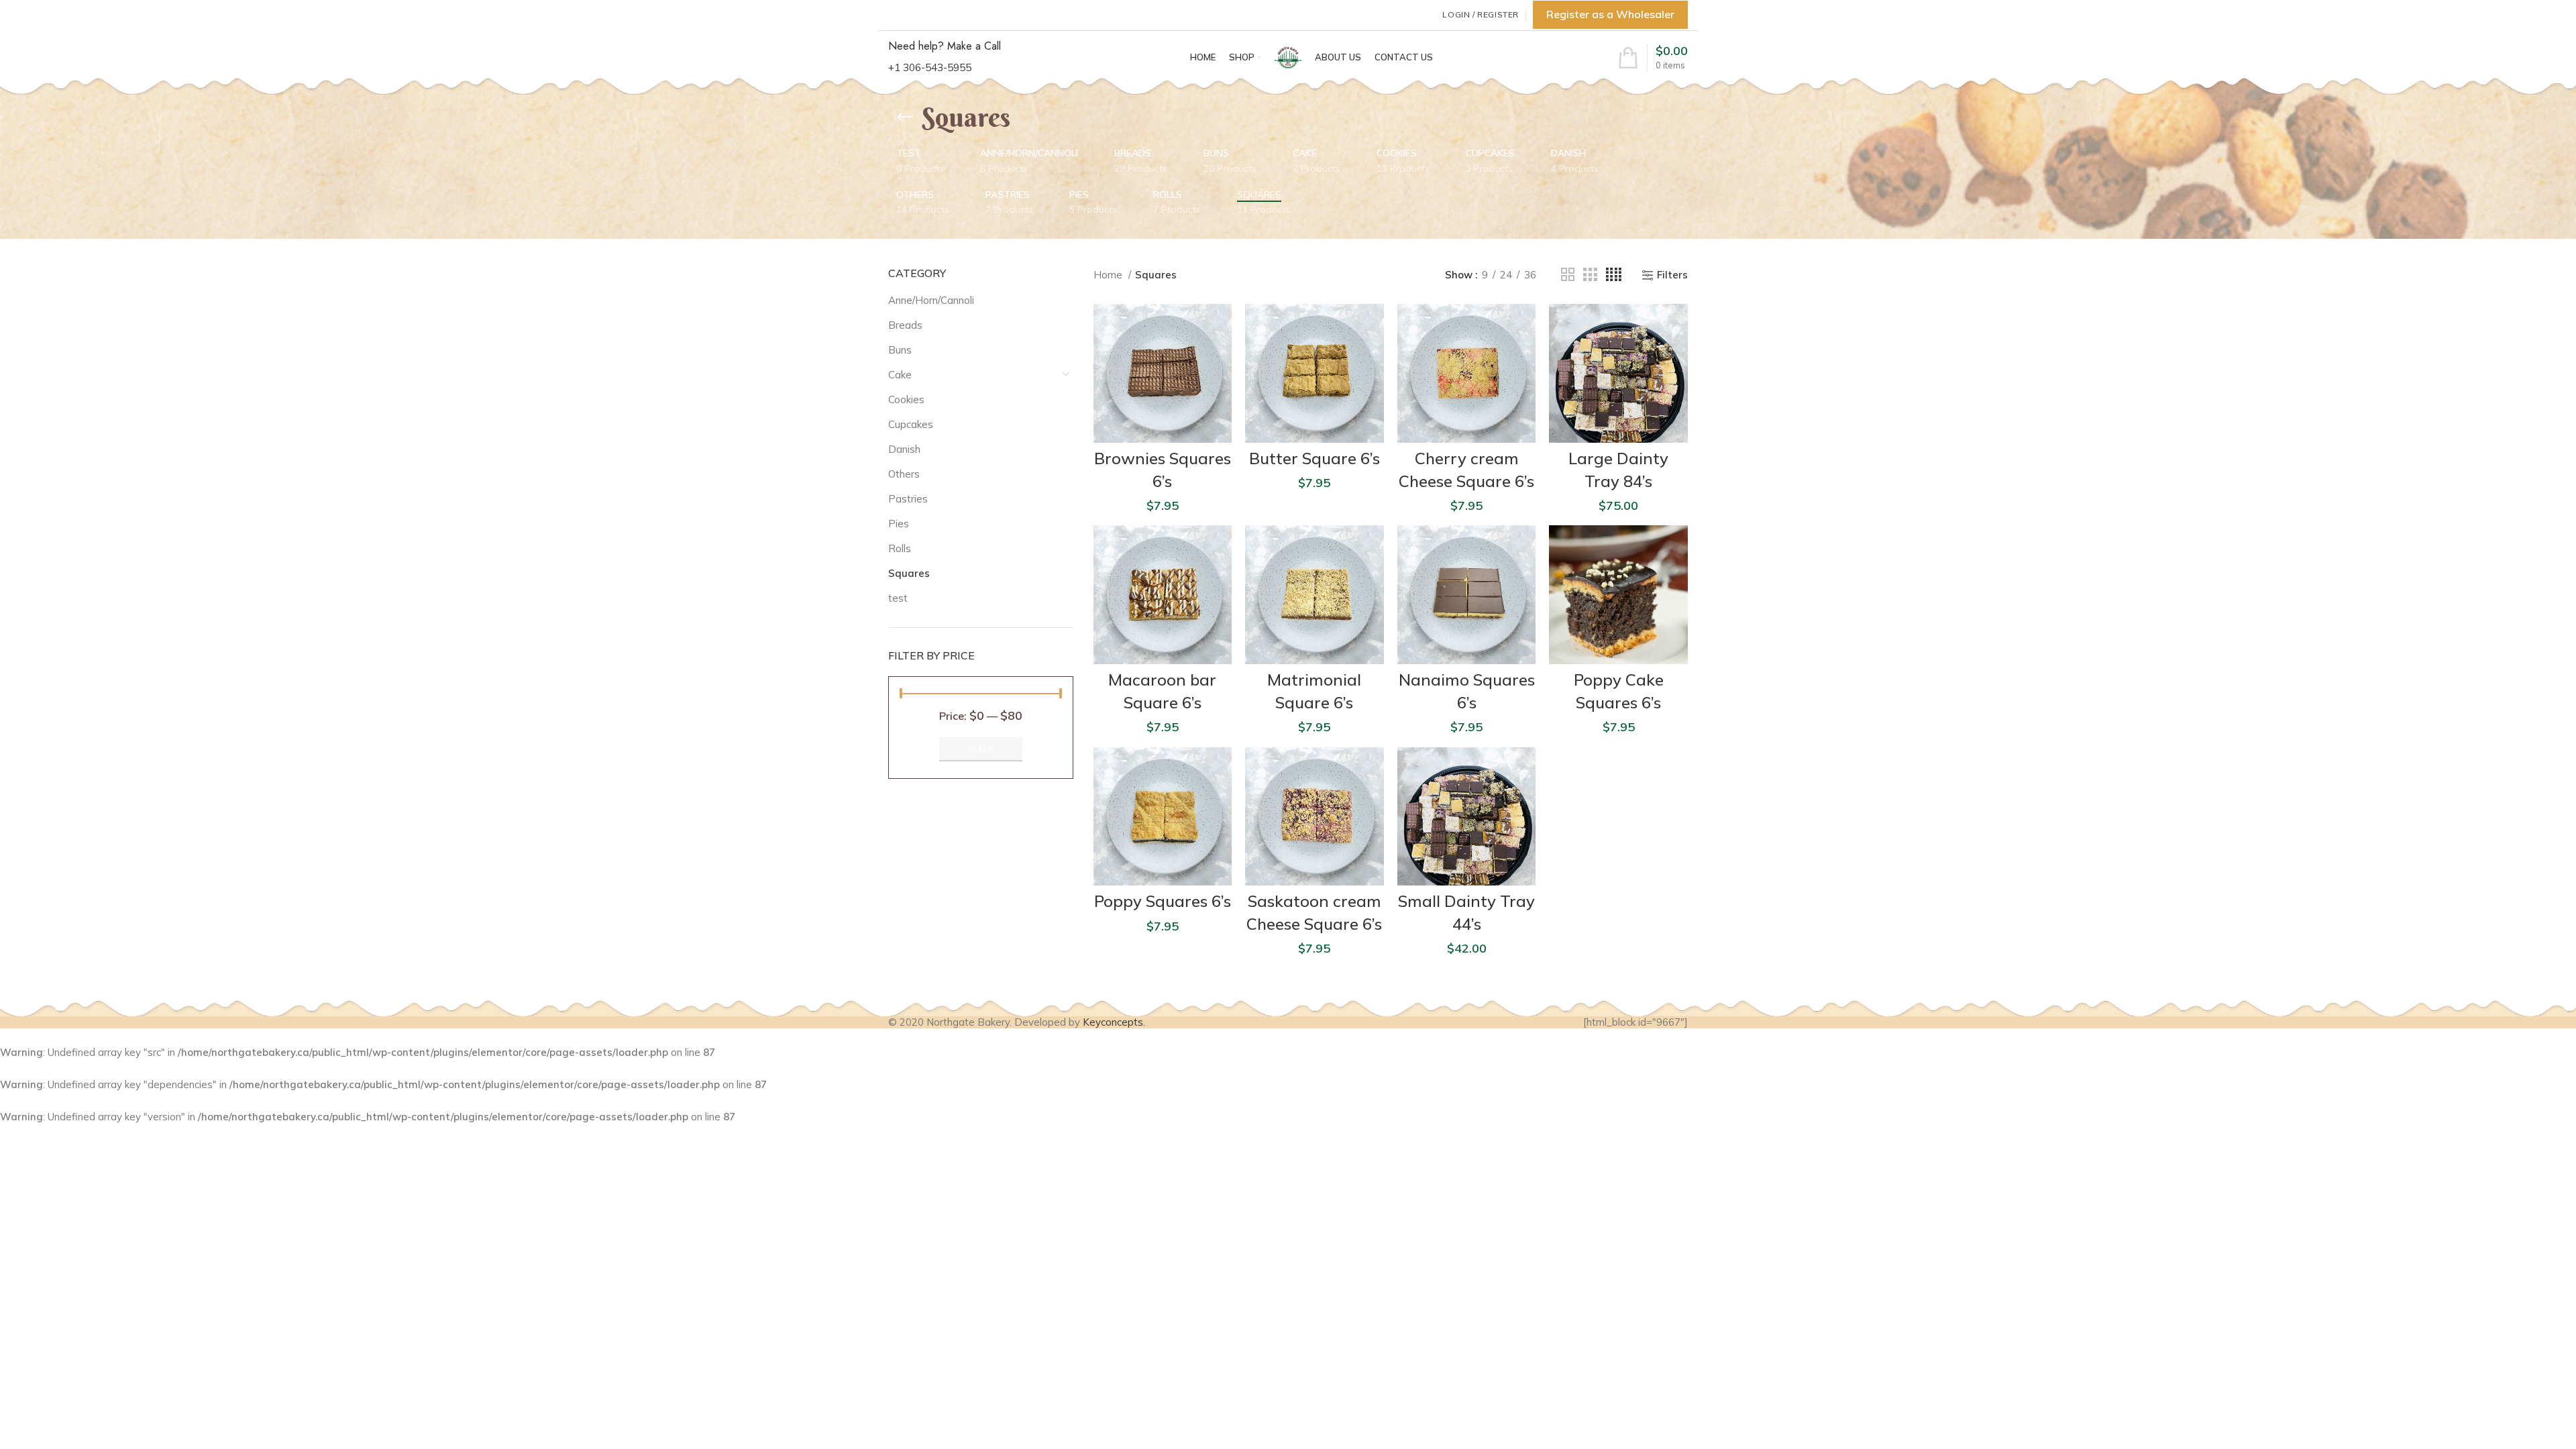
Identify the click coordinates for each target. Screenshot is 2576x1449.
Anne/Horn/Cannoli (931, 300)
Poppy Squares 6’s (1163, 901)
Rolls (900, 548)
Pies (899, 524)
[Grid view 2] (1568, 275)
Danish (904, 449)
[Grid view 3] (1590, 275)
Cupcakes (911, 424)
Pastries (908, 499)
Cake (900, 375)
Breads (905, 325)
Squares (909, 573)
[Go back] (905, 117)
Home (1109, 275)
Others (904, 474)
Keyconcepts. (1114, 1022)
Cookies (906, 399)
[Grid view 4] (1614, 275)
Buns (900, 350)
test (898, 598)
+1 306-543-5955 (930, 67)
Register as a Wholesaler (1610, 14)
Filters (1672, 275)
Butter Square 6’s (1314, 458)
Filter (981, 749)
